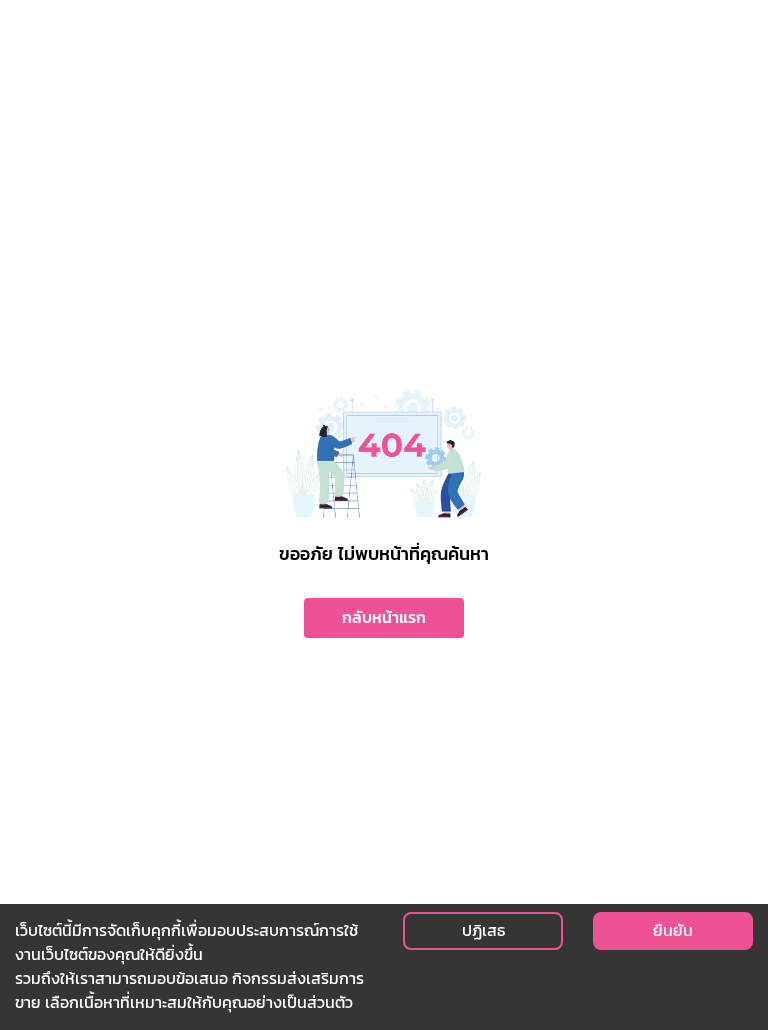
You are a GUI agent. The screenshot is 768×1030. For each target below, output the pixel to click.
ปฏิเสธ (483, 930)
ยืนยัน (673, 930)
